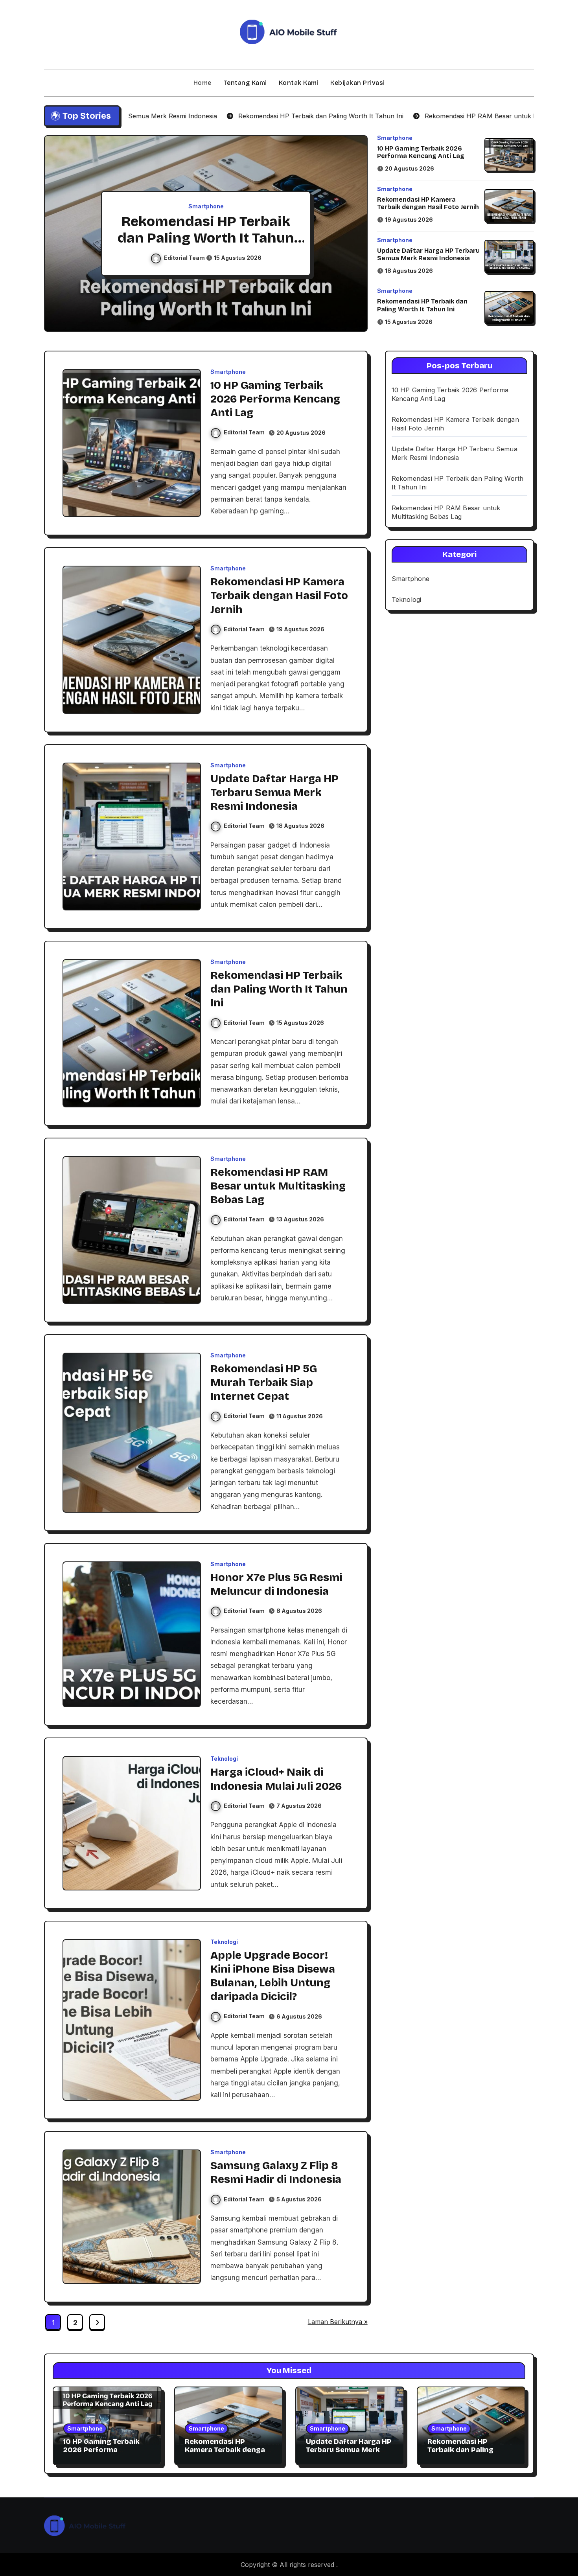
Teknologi (224, 1759)
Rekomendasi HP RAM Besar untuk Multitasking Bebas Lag (206, 238)
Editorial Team (185, 258)
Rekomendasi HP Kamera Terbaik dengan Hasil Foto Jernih (428, 203)
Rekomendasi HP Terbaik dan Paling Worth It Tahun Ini (422, 305)
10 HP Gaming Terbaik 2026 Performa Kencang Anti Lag (421, 152)
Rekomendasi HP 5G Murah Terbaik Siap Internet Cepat (264, 1383)
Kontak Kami (299, 83)
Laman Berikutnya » (338, 2322)
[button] (354, 235)
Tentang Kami (245, 83)
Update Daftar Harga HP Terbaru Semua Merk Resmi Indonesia (428, 254)
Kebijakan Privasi (358, 83)
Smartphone (206, 206)
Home (202, 83)
